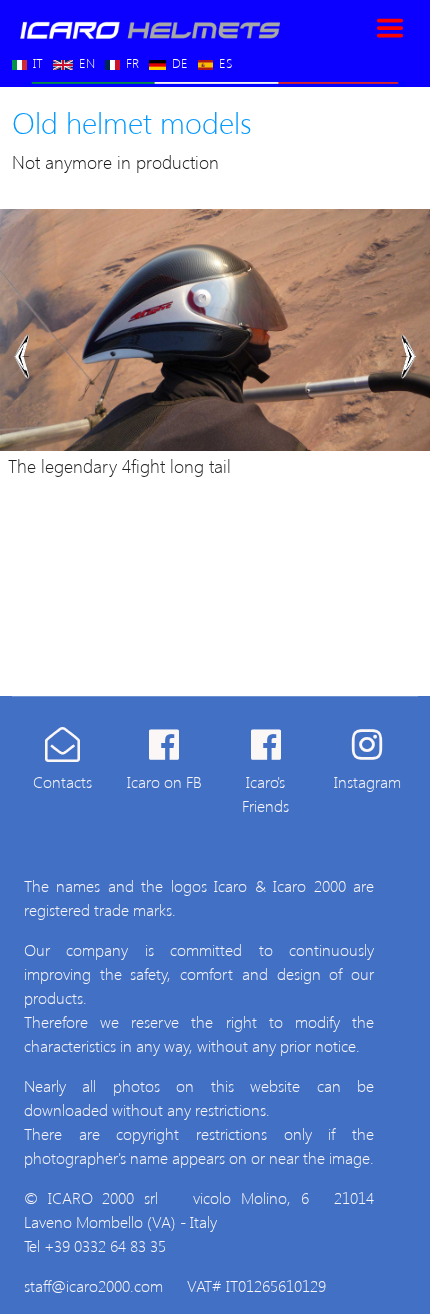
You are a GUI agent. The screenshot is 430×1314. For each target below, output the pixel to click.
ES (223, 58)
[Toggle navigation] (390, 28)
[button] (21, 356)
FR (130, 58)
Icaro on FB (164, 781)
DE (178, 58)
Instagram (367, 781)
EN (85, 58)
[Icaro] (147, 28)
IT (36, 58)
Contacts (62, 781)
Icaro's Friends (265, 793)
